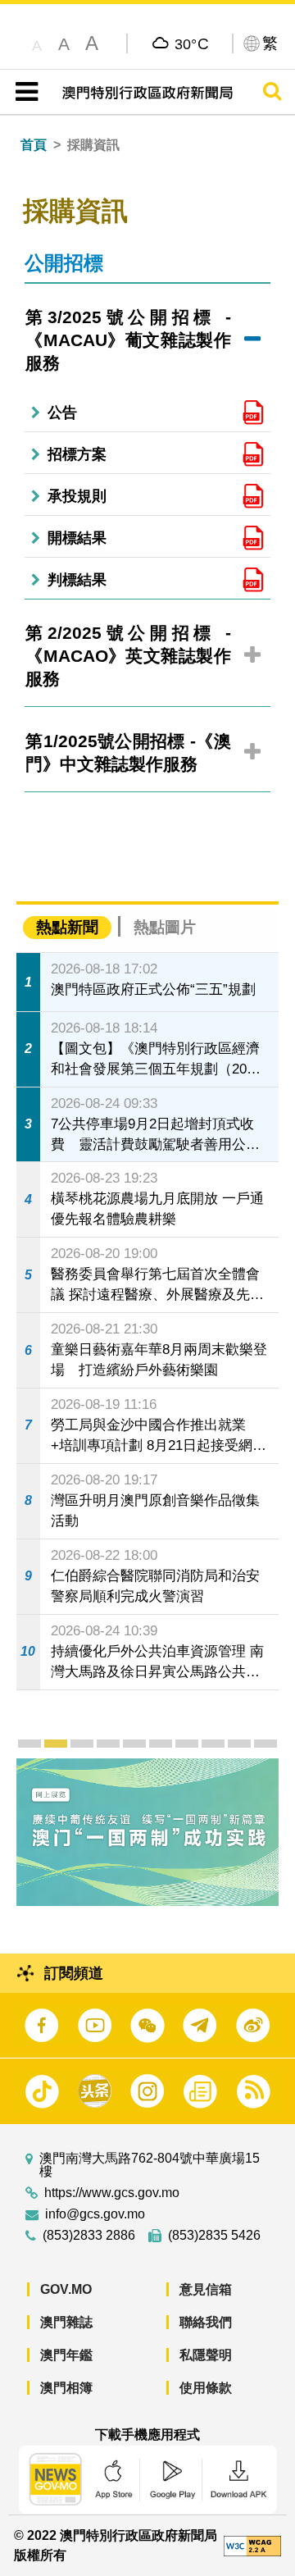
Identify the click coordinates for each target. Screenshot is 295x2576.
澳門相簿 (66, 2388)
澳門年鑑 (66, 2355)
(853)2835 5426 (214, 2236)
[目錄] (23, 92)
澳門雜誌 (66, 2322)
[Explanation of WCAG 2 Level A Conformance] (252, 2545)
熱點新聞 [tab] (67, 927)
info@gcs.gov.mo (95, 2214)
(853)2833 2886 (89, 2236)
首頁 (34, 145)
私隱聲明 (206, 2355)
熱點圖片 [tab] (165, 927)
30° (192, 43)
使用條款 (206, 2388)
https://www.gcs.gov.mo (112, 2193)
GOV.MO (66, 2289)
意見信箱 (206, 2289)
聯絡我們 (206, 2322)
